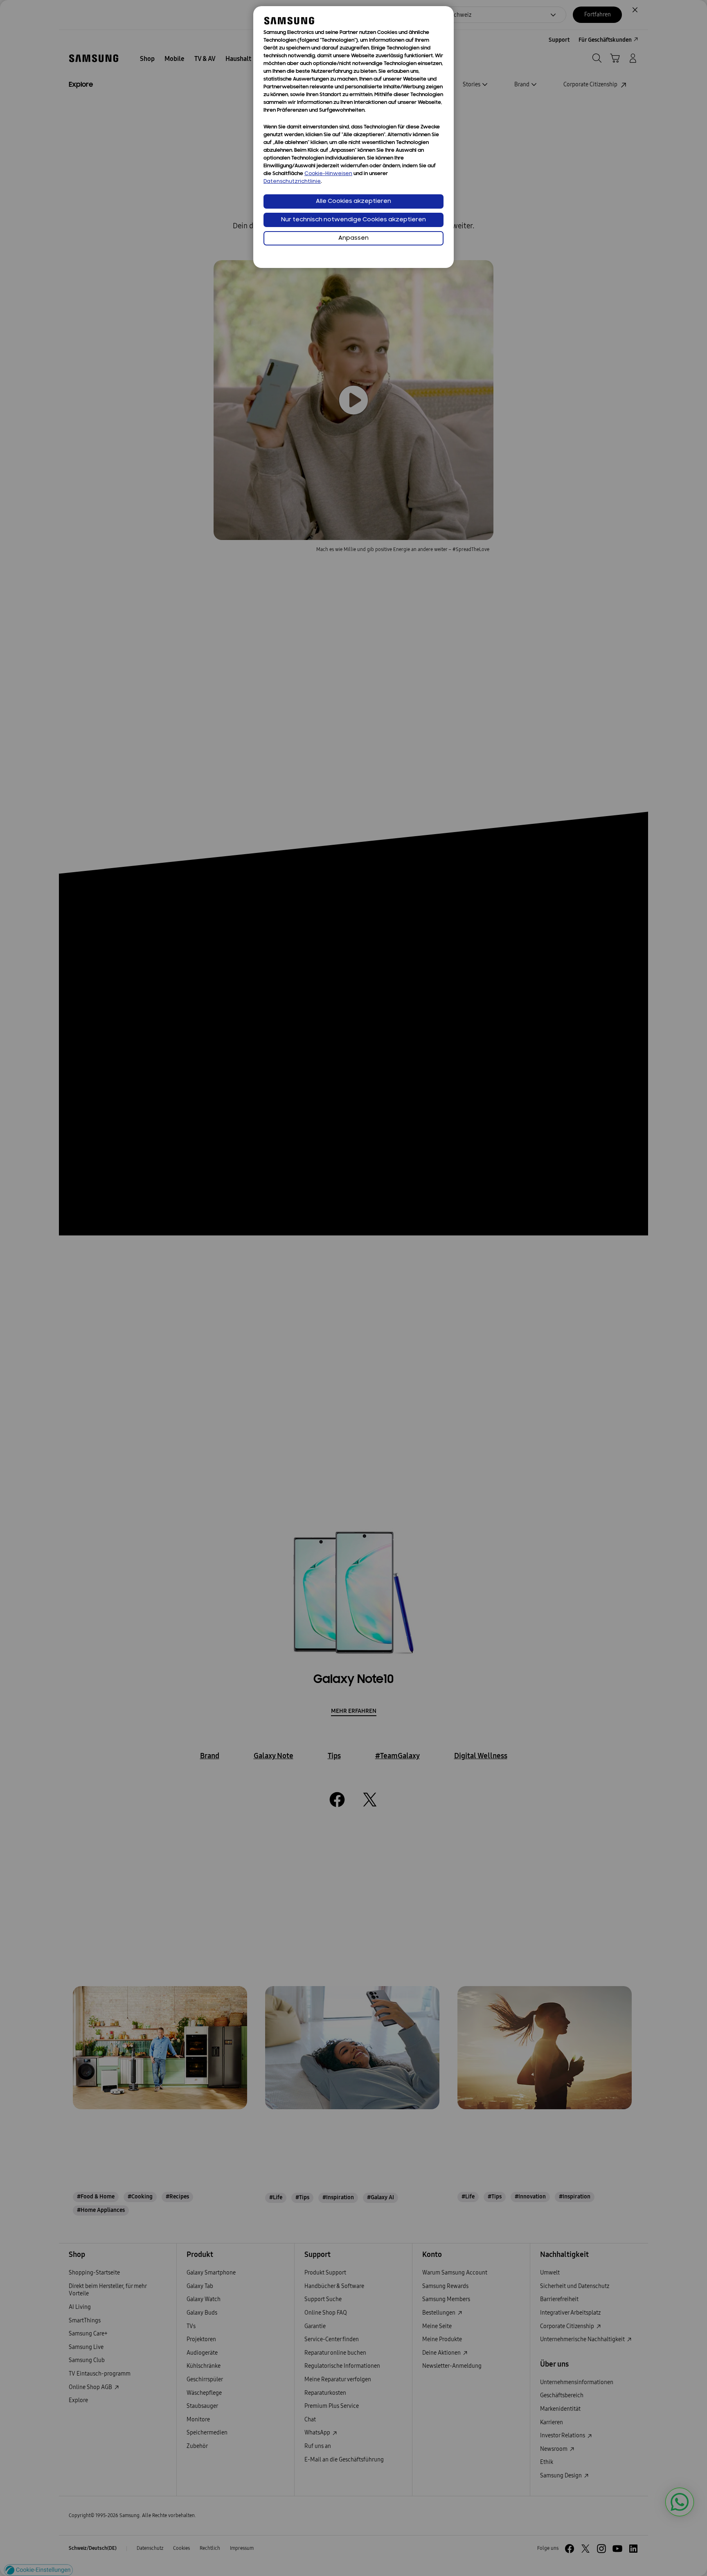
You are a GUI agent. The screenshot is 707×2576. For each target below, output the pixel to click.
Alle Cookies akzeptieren (353, 201)
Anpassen (353, 238)
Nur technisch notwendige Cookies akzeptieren (353, 220)
